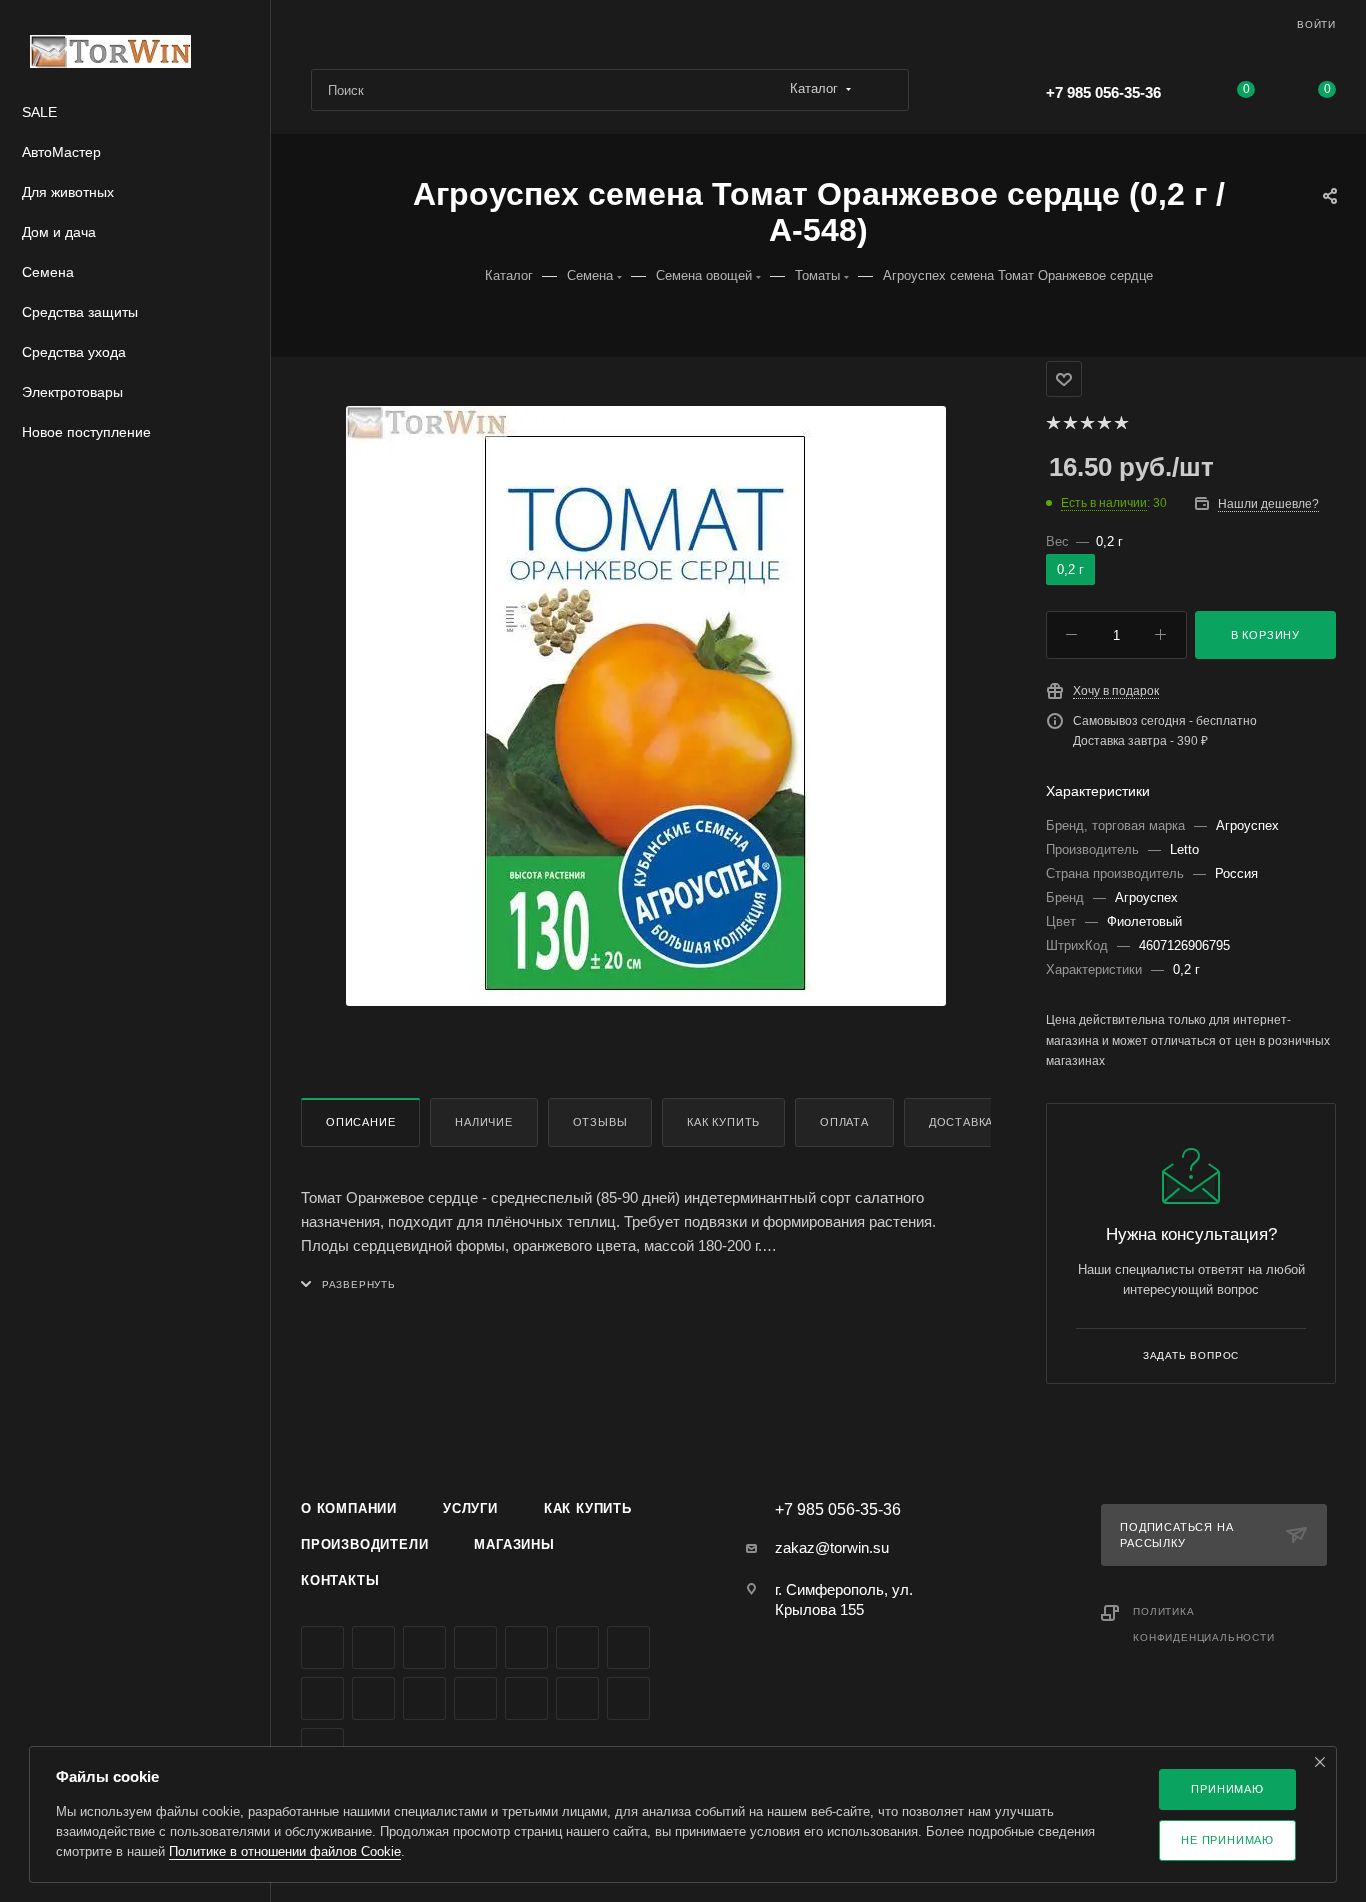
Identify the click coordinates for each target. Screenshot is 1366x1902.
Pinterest (577, 1698)
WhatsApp (424, 1698)
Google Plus (322, 1698)
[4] (1103, 423)
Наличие (484, 1122)
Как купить (723, 1122)
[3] (1086, 423)
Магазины (514, 1544)
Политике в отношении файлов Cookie (285, 1851)
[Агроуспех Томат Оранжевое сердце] (646, 706)
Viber (373, 1698)
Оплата (844, 1122)
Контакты (340, 1580)
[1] (1052, 423)
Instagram (475, 1647)
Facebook (373, 1647)
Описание (360, 1122)
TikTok (526, 1698)
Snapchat (628, 1698)
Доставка (961, 1122)
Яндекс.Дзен (475, 1698)
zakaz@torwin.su (832, 1547)
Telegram (526, 1647)
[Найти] (884, 90)
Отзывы (600, 1122)
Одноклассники (628, 1647)
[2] (1069, 423)
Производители (364, 1544)
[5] (1120, 423)
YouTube (577, 1647)
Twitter (424, 1647)
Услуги (470, 1508)
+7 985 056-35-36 (1103, 92)
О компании (349, 1508)
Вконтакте (322, 1647)
